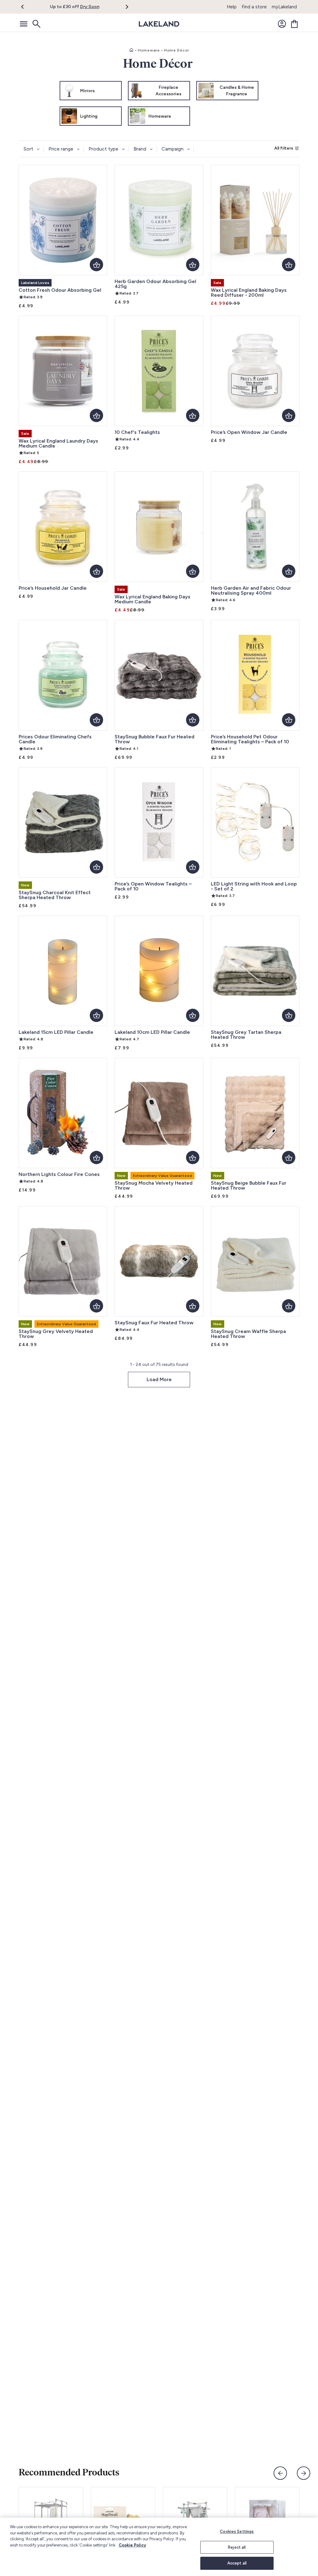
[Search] (36, 24)
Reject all (237, 2547)
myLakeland (284, 7)
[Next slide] (304, 2473)
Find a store (254, 7)
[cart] (294, 24)
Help (232, 7)
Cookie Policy (132, 2545)
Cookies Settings (237, 2531)
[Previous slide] (280, 2473)
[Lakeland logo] (159, 24)
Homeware (149, 50)
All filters (284, 148)
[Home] (131, 50)
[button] (26, 7)
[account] (282, 24)
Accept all (237, 2563)
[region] (159, 2547)
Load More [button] (159, 1379)
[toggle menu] (24, 24)
